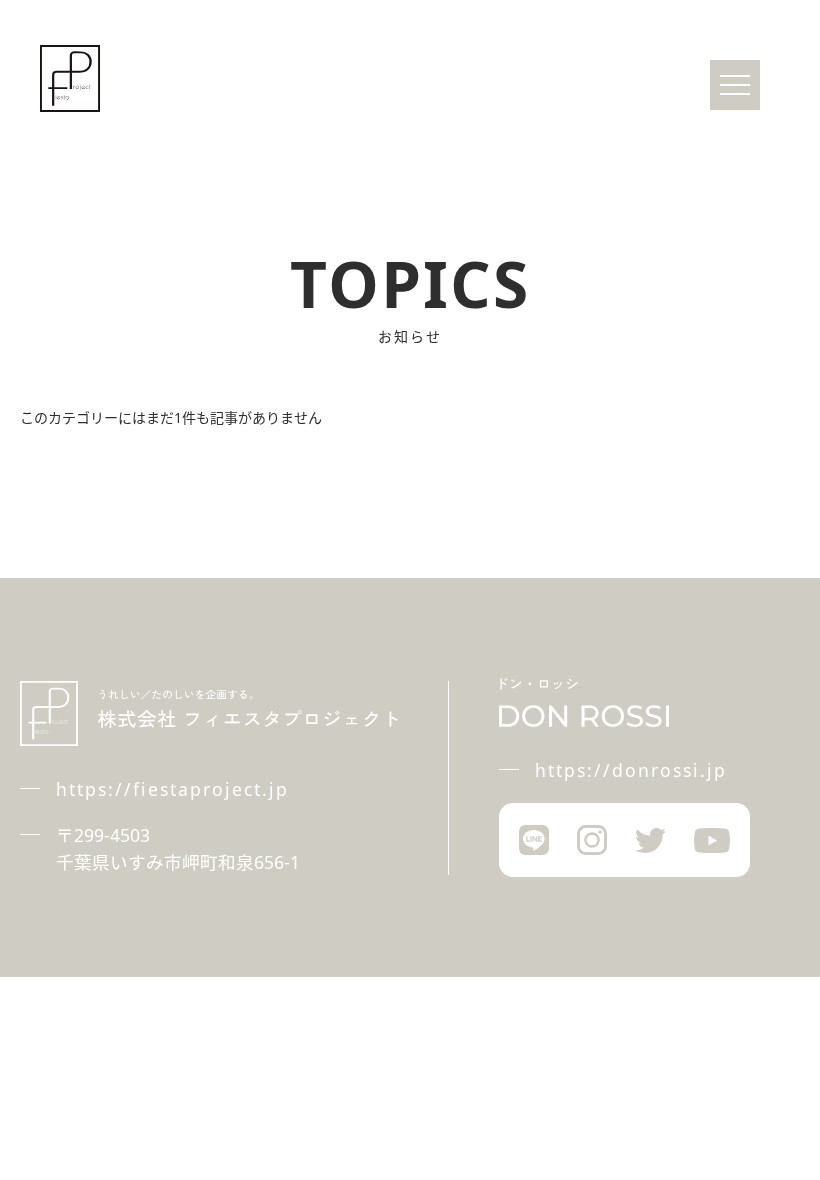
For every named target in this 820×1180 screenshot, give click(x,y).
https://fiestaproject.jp (172, 789)
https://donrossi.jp (631, 770)
